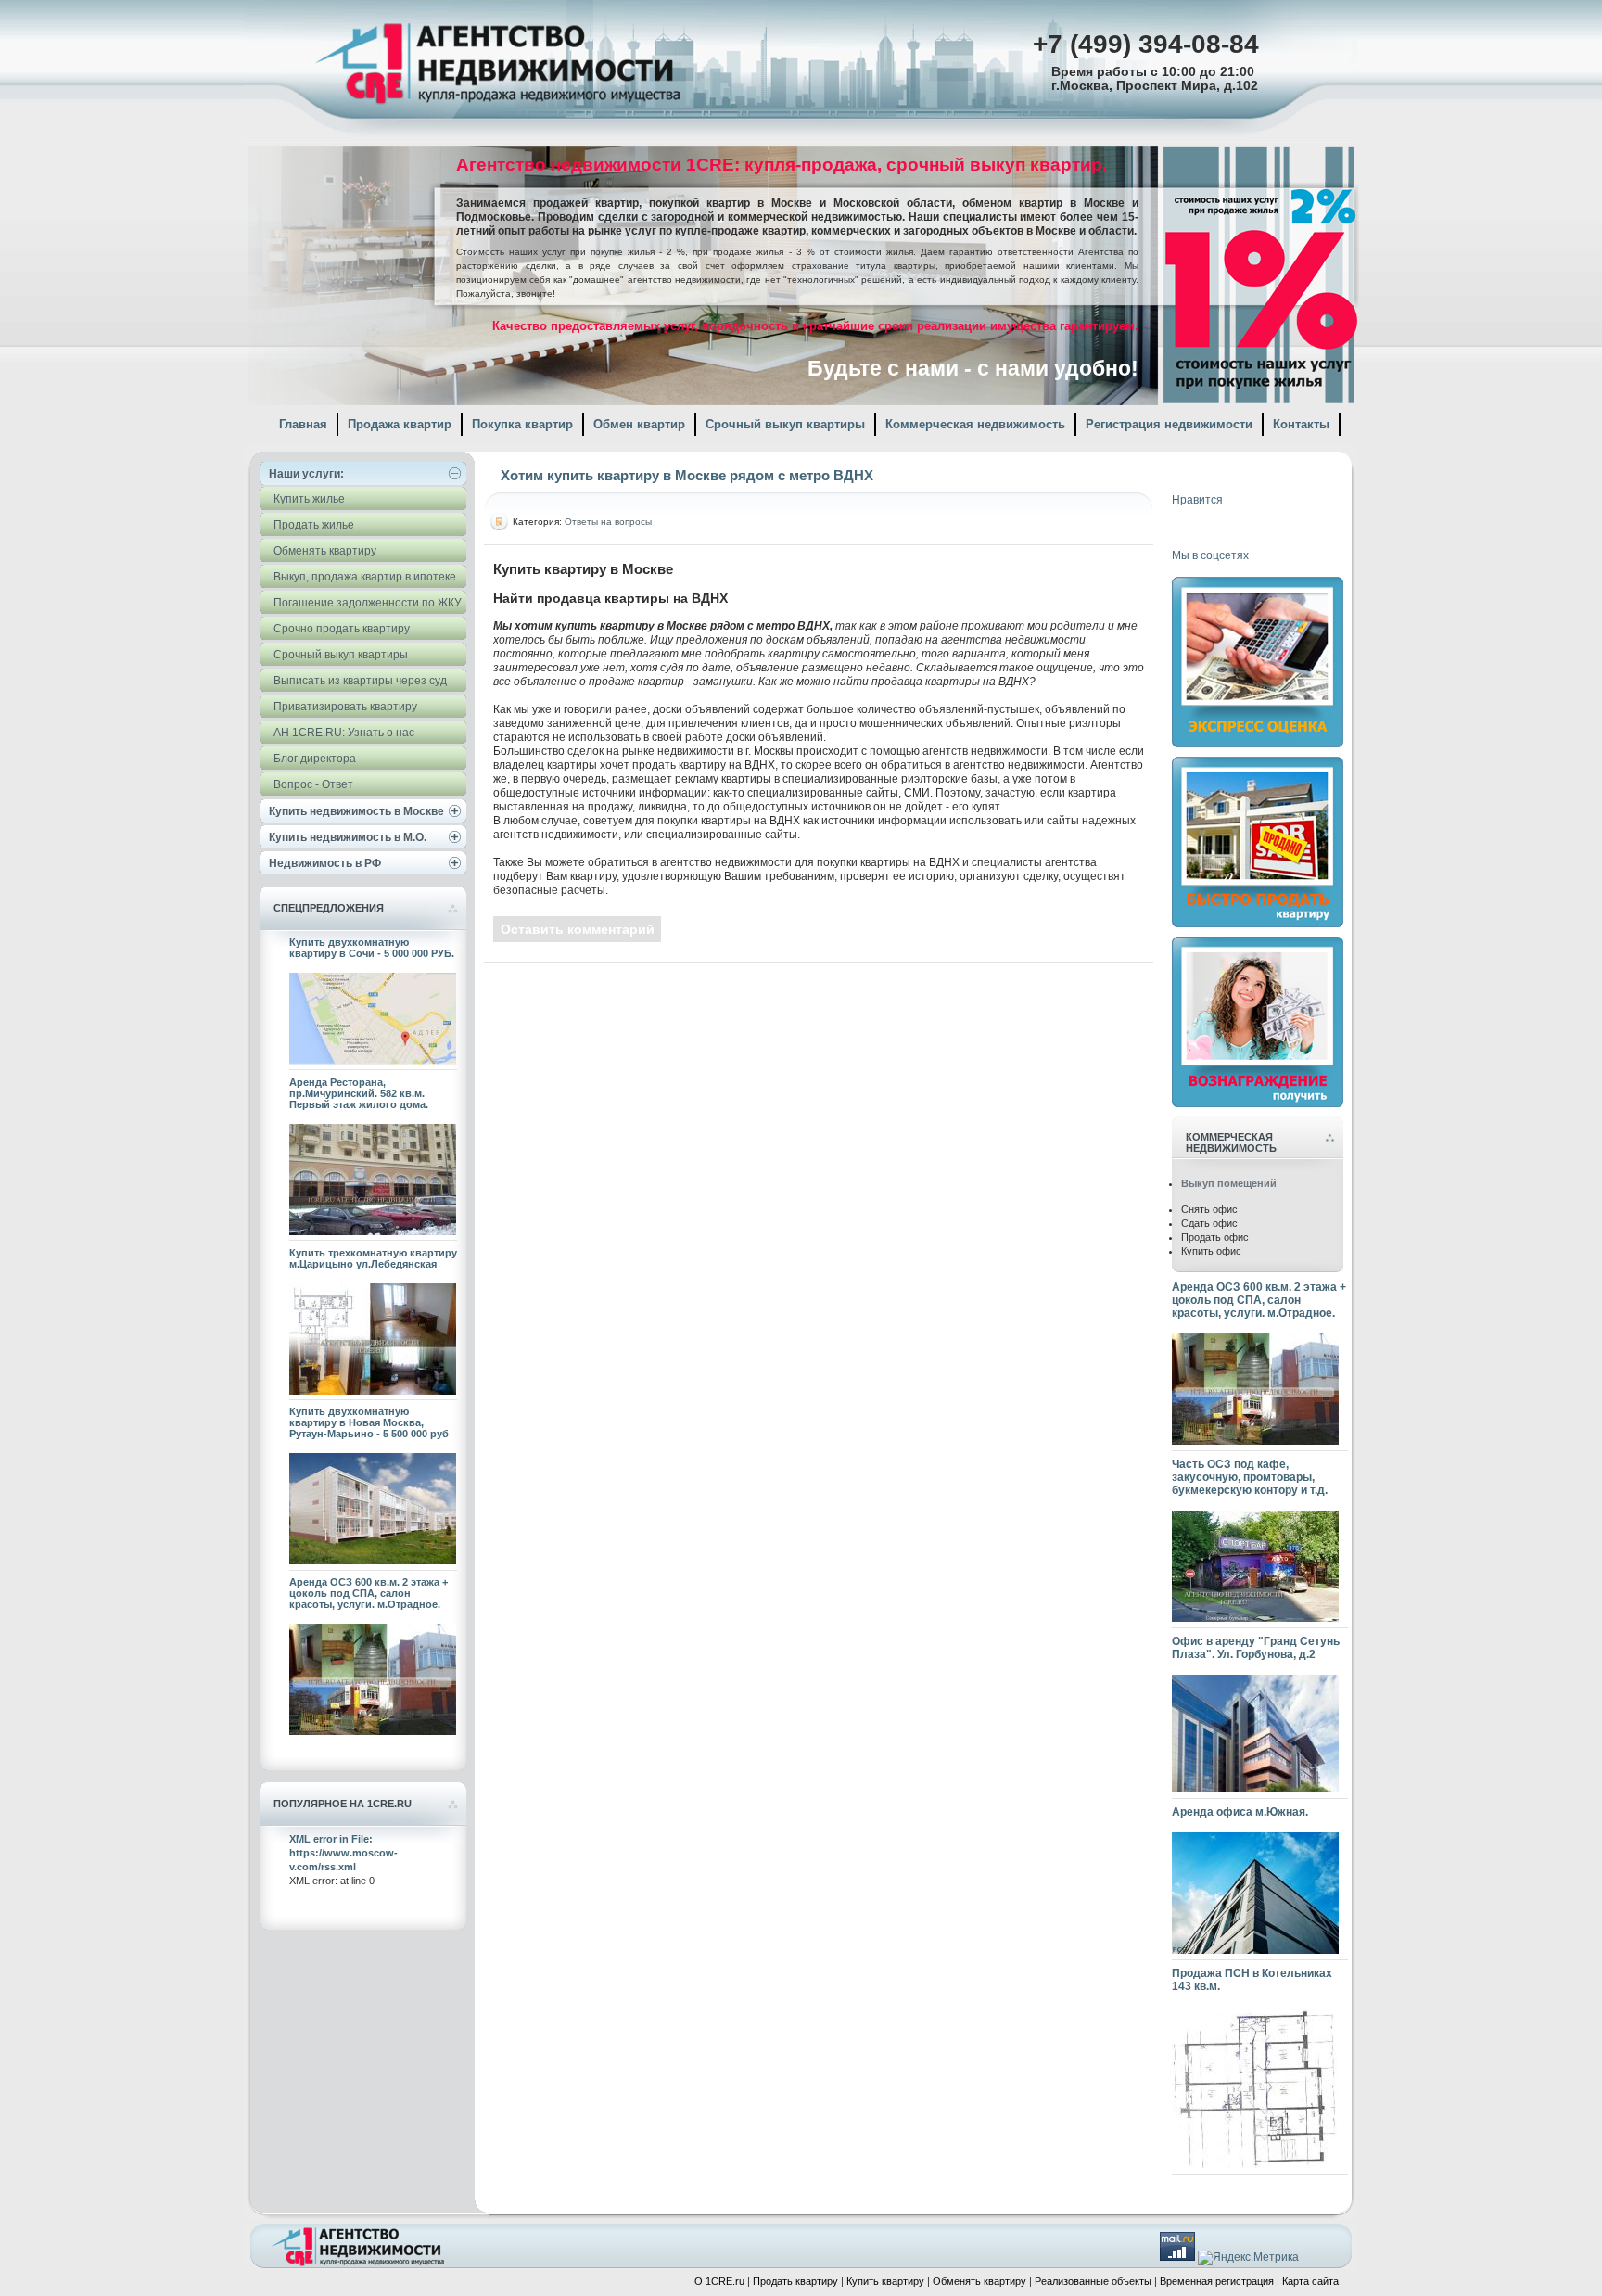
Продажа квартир (400, 424)
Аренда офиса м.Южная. (1240, 1812)
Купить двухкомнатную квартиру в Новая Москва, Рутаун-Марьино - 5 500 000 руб (369, 1422)
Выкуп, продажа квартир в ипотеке (365, 577)
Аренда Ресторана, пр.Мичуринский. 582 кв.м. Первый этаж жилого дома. (359, 1093)
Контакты (1301, 424)
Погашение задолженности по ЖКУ (368, 603)
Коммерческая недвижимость (975, 424)
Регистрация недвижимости (1169, 424)
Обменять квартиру (325, 551)
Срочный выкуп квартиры (785, 424)
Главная (303, 424)
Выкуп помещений (1229, 1183)
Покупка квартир (522, 424)
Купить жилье (309, 499)
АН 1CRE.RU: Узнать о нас (344, 733)
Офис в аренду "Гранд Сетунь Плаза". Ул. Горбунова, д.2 (1256, 1648)
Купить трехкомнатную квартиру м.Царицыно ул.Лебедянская (373, 1258)
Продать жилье (314, 525)
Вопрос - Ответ (313, 784)
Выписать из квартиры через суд (360, 681)
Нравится (1197, 500)
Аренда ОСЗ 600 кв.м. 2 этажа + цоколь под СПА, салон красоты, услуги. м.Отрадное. (369, 1593)
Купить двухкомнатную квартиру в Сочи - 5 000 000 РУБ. (372, 948)
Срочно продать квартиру (342, 629)
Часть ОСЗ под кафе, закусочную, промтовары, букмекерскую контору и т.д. (1250, 1477)
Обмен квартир (639, 424)
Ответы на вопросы (608, 522)
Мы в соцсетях (1210, 555)
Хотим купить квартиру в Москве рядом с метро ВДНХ (687, 475)
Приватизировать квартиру (345, 707)
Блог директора (315, 759)
